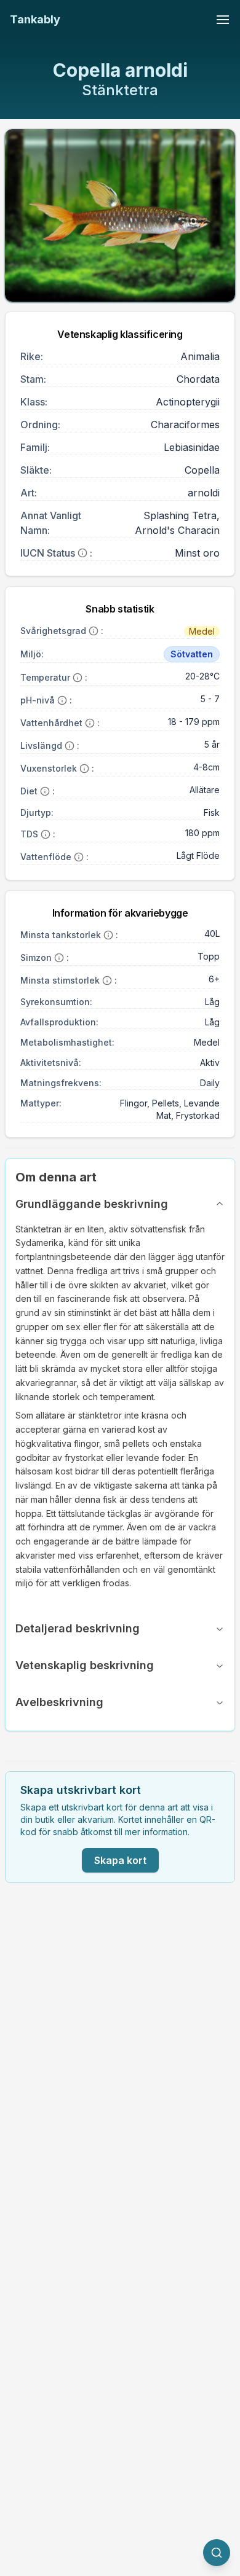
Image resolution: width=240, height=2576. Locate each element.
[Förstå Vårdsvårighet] (94, 631)
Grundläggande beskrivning (92, 1204)
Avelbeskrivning (59, 1702)
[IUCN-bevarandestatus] (82, 553)
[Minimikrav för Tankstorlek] (108, 935)
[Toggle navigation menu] (223, 20)
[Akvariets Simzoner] (59, 958)
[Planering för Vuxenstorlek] (84, 769)
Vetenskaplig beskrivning (85, 1665)
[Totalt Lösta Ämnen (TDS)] (46, 834)
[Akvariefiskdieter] (45, 791)
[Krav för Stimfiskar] (107, 981)
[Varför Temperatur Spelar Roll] (78, 678)
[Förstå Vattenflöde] (79, 857)
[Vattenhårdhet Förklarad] (90, 723)
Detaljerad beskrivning (78, 1628)
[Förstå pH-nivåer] (62, 700)
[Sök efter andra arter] (217, 2553)
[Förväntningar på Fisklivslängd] (70, 746)
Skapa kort (120, 1860)
